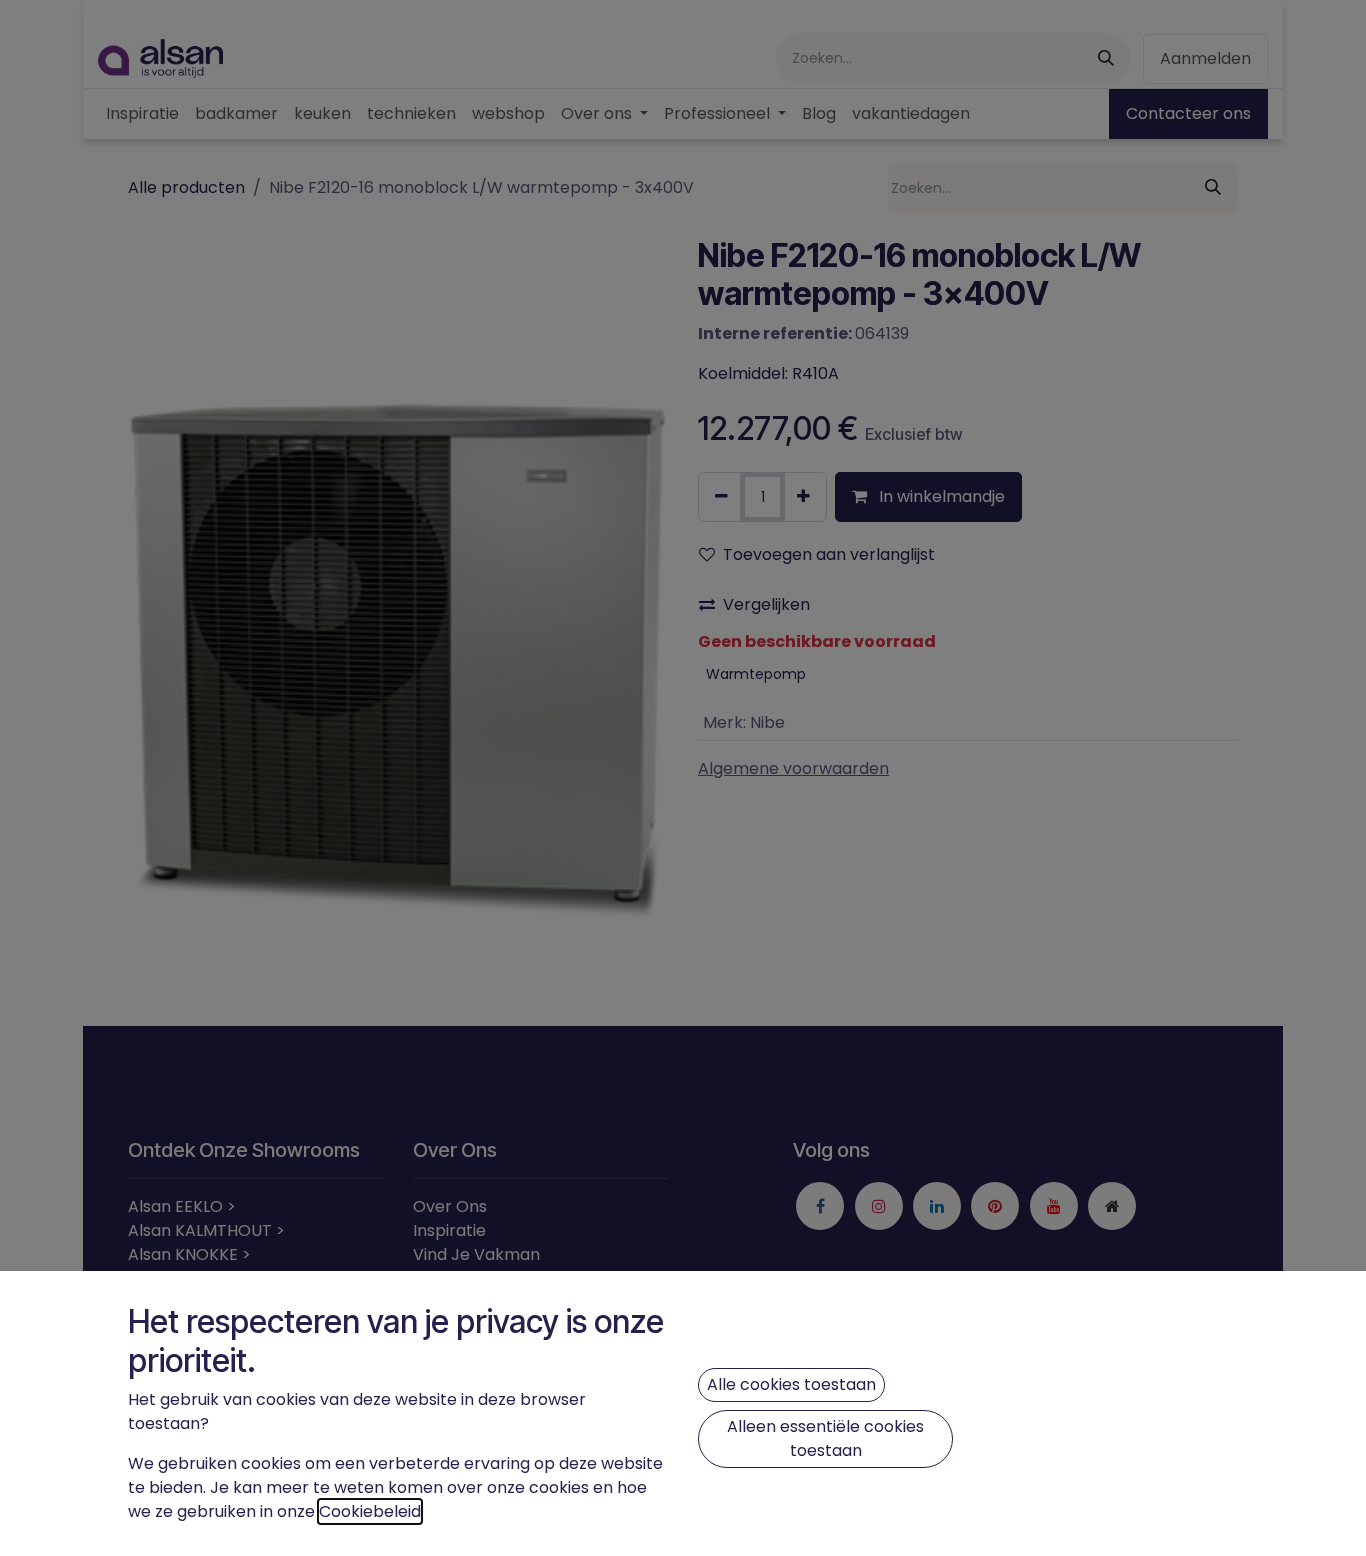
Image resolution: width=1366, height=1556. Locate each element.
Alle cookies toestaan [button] (791, 1384)
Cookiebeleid (370, 1511)
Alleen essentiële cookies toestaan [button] (825, 1438)
